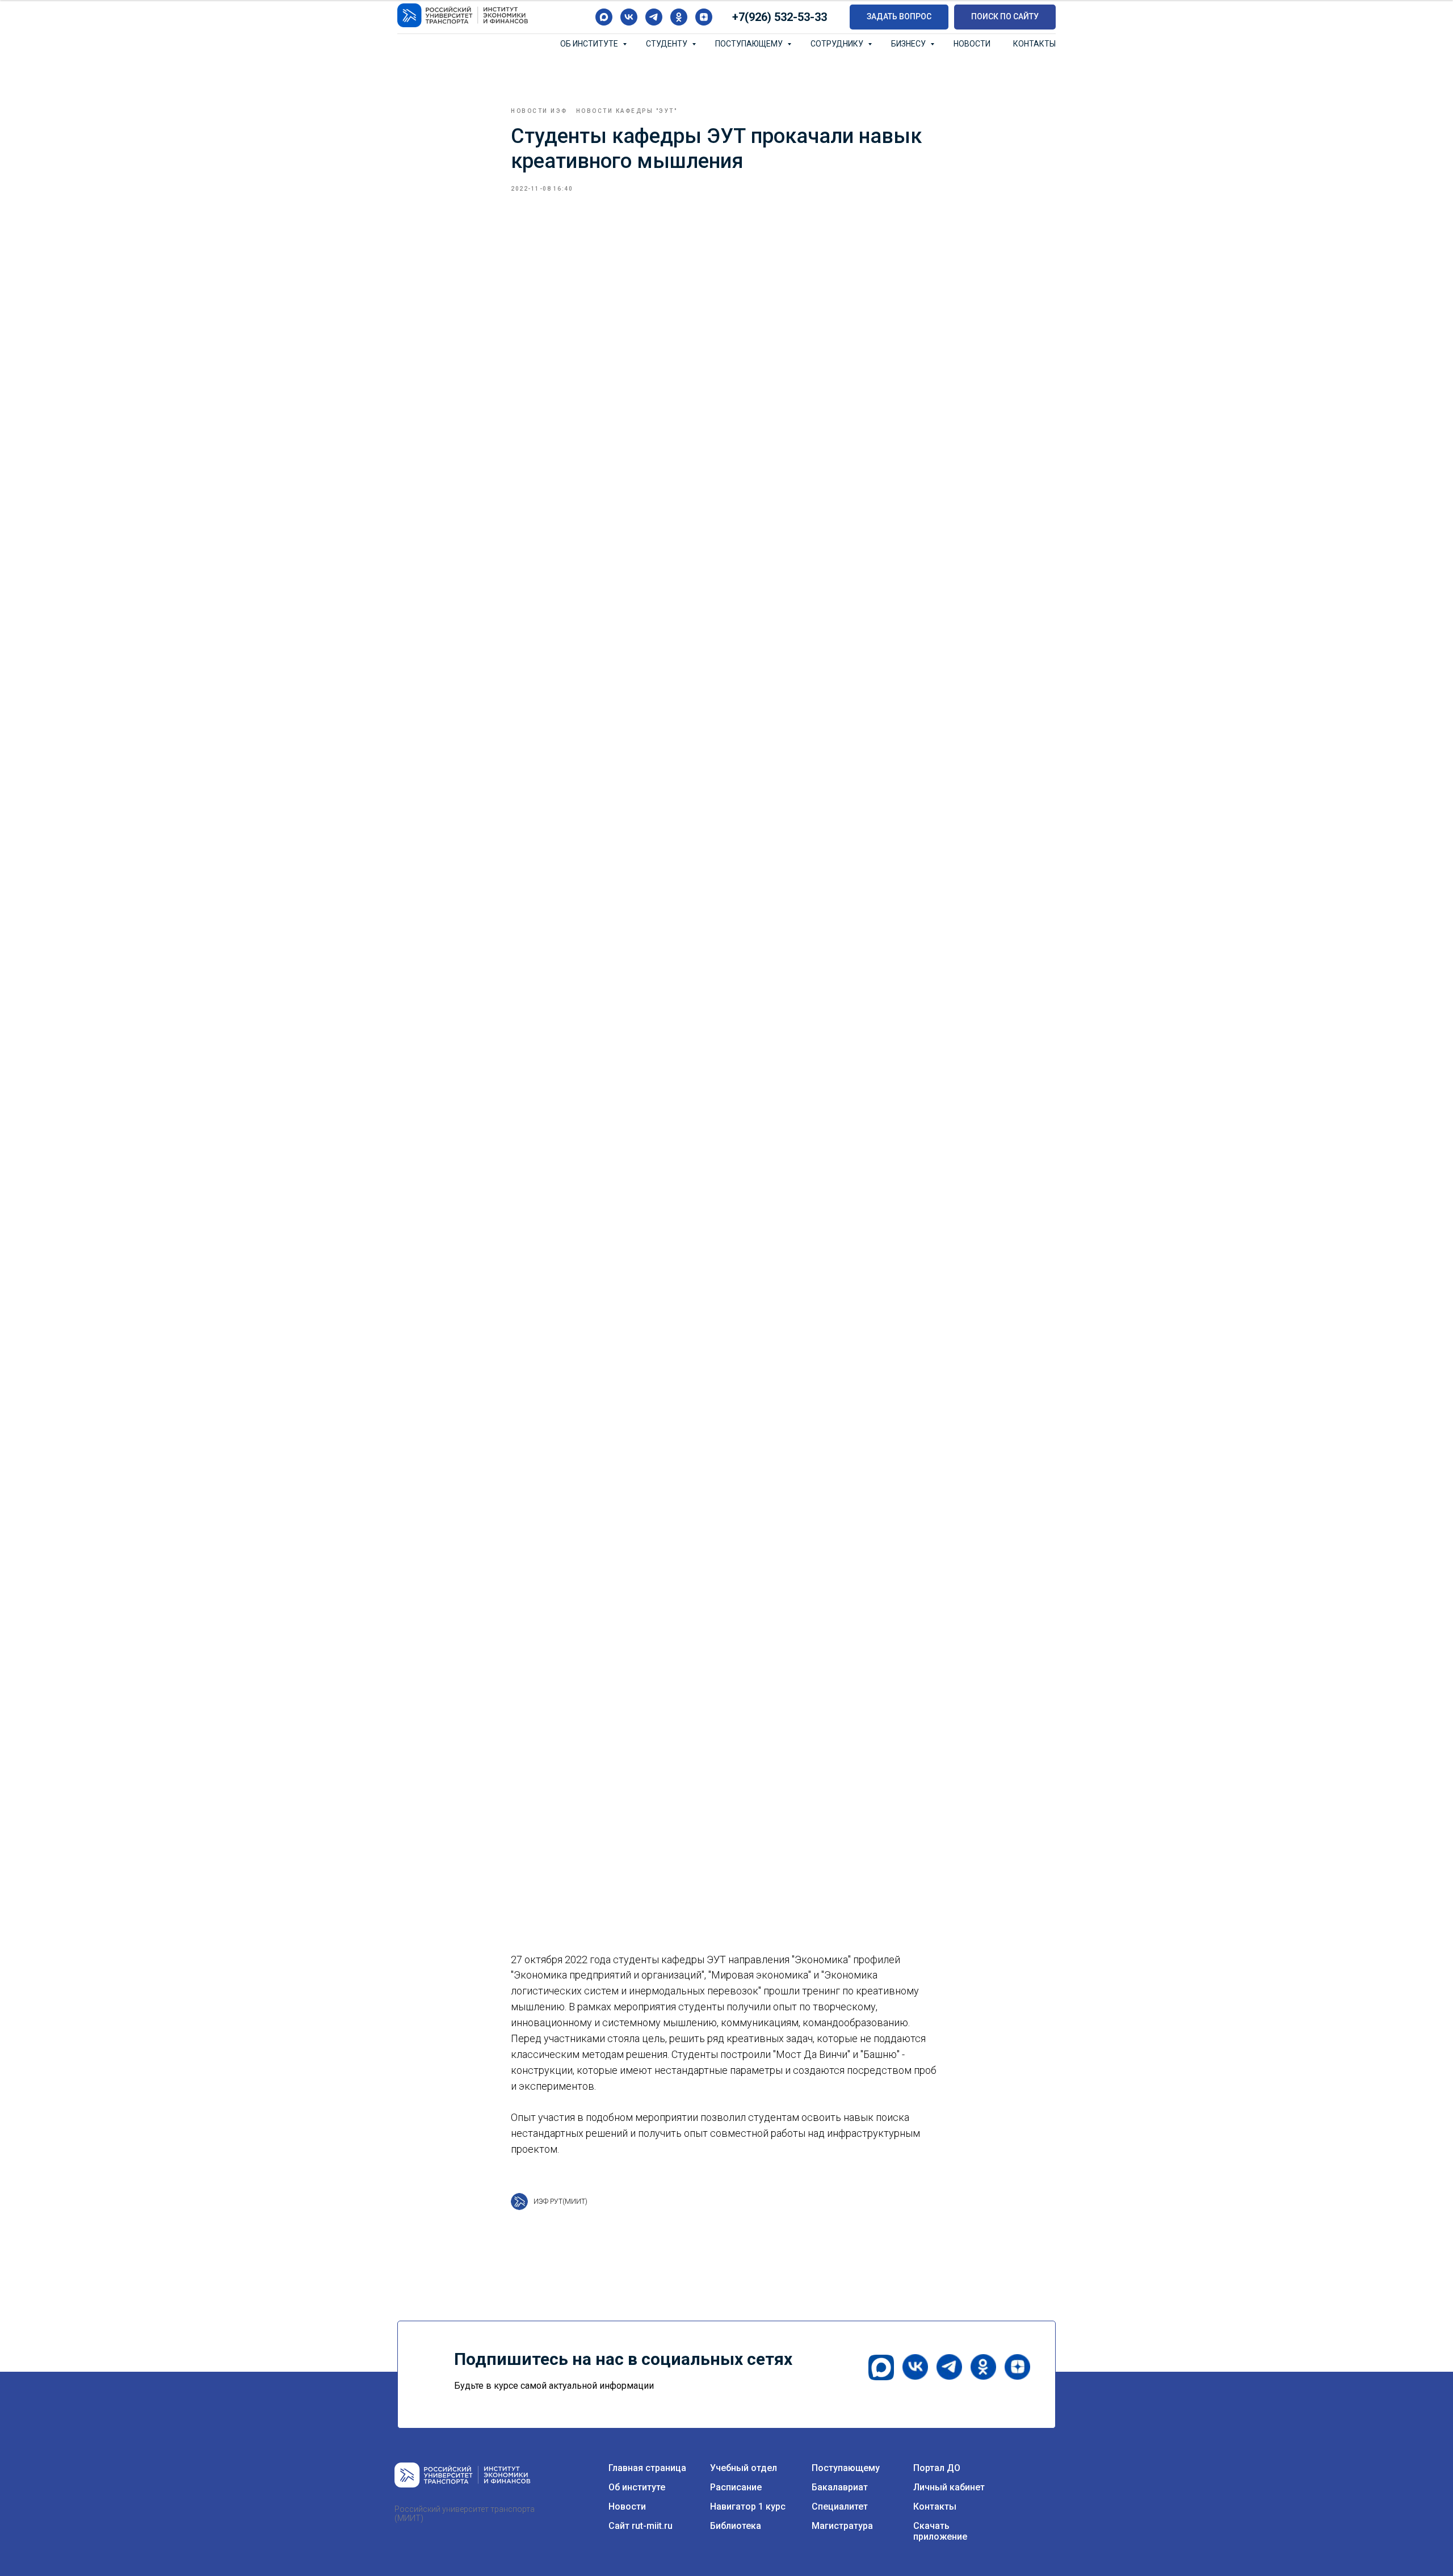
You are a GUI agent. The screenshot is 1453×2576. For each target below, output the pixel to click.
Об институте (590, 44)
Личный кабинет (949, 2487)
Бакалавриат (840, 2487)
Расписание (736, 2487)
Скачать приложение (940, 2531)
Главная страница (647, 2468)
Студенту (667, 44)
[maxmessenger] (604, 17)
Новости (972, 44)
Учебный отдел (744, 2468)
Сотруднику (838, 44)
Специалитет (840, 2506)
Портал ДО (937, 2468)
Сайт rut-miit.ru (641, 2526)
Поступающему (750, 44)
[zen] (704, 17)
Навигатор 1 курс (748, 2506)
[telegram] (654, 17)
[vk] (629, 17)
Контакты (1034, 44)
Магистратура (842, 2526)
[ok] (679, 17)
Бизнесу (909, 44)
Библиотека (736, 2526)
